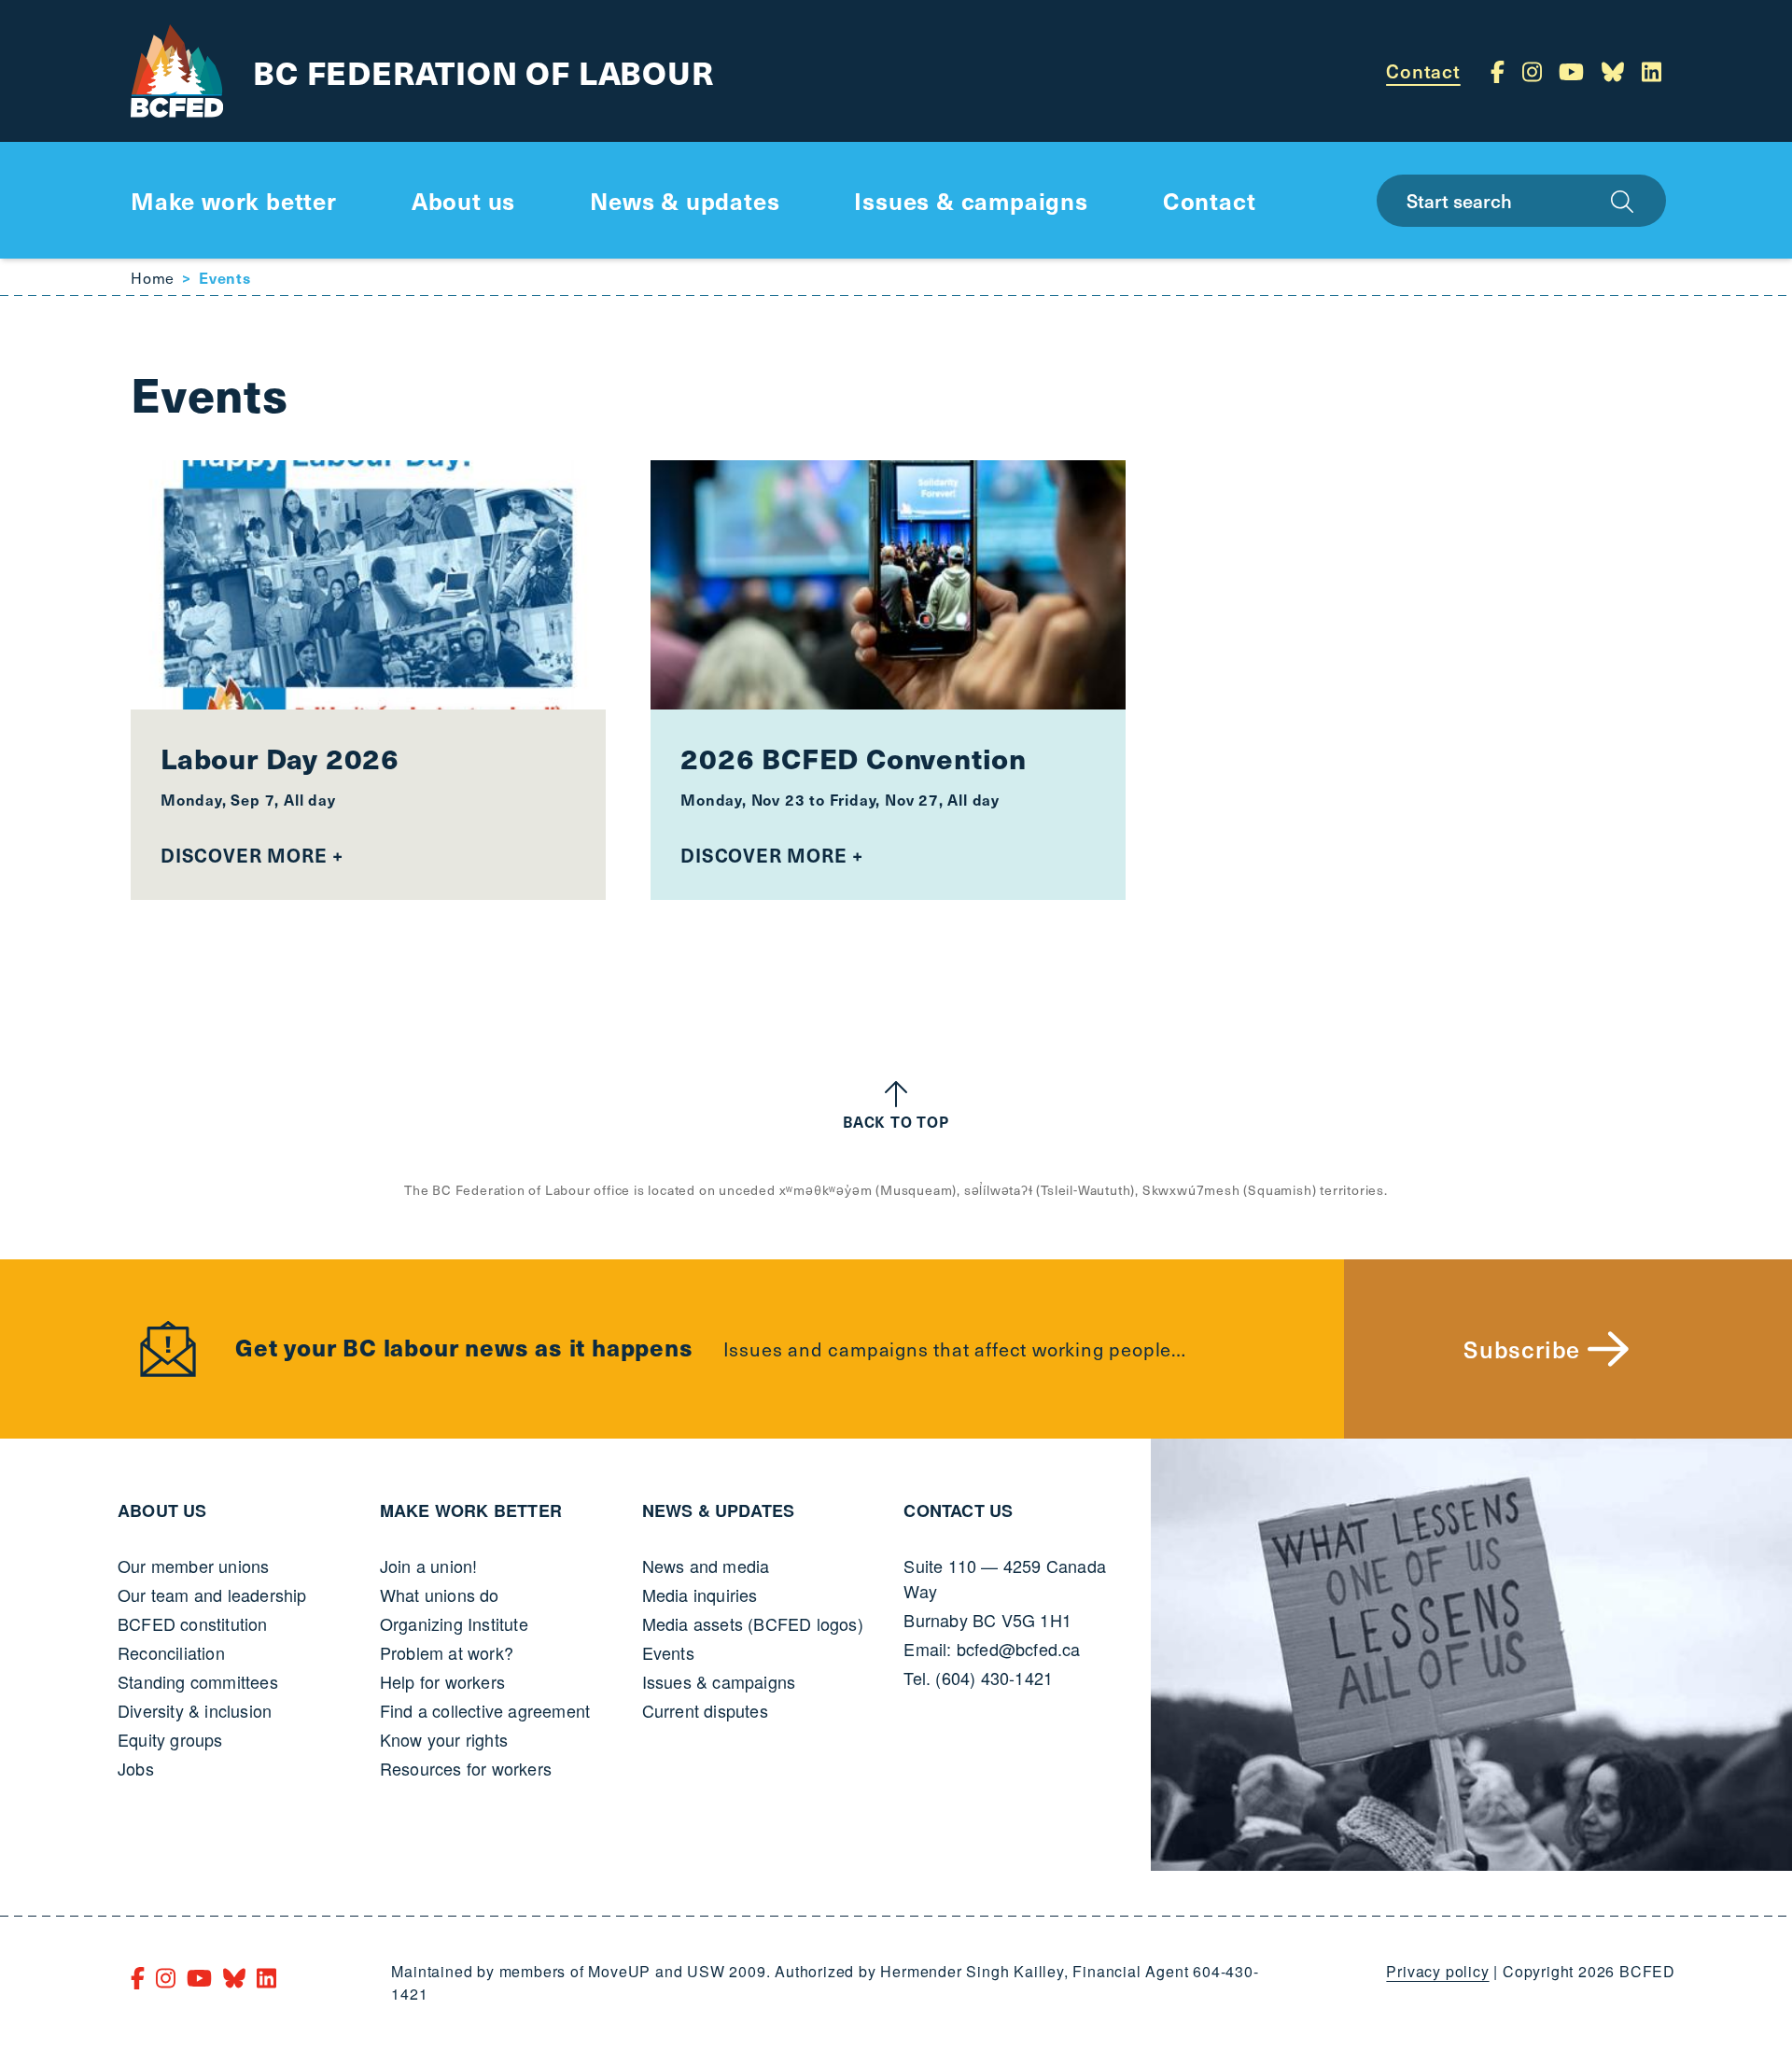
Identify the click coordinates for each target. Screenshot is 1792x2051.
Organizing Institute (454, 1623)
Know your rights (444, 1739)
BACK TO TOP (896, 1121)
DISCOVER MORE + (252, 855)
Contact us (958, 1510)
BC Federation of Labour (483, 71)
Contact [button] (1210, 200)
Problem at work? (447, 1652)
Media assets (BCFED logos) (753, 1623)
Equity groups (170, 1739)
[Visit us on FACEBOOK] (1501, 71)
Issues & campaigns (719, 1681)
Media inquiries (700, 1594)
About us (162, 1510)
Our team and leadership (212, 1594)
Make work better (471, 1510)
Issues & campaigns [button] (971, 200)
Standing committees (198, 1681)
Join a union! (429, 1566)
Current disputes (705, 1710)
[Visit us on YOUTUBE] (1575, 71)
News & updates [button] (685, 200)
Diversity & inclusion (195, 1710)
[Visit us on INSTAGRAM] (1535, 71)
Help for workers (442, 1681)
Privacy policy (1437, 1971)
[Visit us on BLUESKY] (1616, 71)
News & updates (719, 1510)
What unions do (440, 1594)
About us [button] (463, 200)
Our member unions (193, 1566)
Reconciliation (171, 1652)
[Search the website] (1622, 201)
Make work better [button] (234, 200)
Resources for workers (466, 1768)
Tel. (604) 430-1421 (978, 1678)
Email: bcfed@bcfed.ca (992, 1649)
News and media (706, 1566)
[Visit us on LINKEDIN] (1652, 71)
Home (153, 277)
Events (668, 1652)
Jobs (136, 1768)
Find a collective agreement (485, 1710)
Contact (1423, 71)
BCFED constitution (193, 1623)
